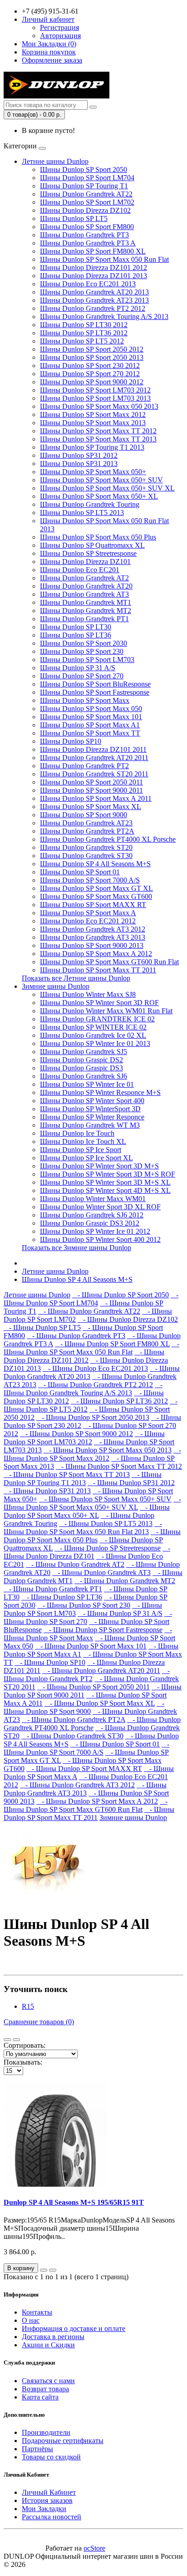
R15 (28, 2006)
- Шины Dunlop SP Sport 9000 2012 (76, 1434)
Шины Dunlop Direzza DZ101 (85, 562)
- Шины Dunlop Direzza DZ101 (87, 1552)
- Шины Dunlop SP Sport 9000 (84, 1707)
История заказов (47, 2500)
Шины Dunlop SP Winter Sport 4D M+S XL (105, 1190)
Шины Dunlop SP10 (71, 741)
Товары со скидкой (51, 2457)
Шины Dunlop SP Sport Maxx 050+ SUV (101, 480)
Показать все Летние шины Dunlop (76, 978)
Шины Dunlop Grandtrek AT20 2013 (94, 292)
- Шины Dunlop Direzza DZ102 (128, 1319)
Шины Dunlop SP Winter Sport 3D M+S (99, 1166)
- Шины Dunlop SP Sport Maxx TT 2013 (67, 1474)
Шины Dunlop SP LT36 (76, 635)
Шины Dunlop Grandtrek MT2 (86, 611)
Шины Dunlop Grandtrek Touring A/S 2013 (104, 316)
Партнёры (37, 2449)
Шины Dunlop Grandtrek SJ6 (84, 1076)
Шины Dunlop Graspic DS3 (81, 1068)
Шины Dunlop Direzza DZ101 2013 (93, 276)
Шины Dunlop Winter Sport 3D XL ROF (100, 1207)
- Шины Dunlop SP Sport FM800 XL (112, 1344)
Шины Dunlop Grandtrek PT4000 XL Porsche (108, 839)
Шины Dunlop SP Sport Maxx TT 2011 (98, 970)
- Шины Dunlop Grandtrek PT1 (53, 1589)
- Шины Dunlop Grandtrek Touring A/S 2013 (83, 1389)
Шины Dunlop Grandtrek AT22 (86, 194)
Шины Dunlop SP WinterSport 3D (90, 1109)
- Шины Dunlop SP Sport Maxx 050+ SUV (105, 1499)
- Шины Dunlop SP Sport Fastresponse (103, 1630)
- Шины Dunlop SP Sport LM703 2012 (84, 1438)
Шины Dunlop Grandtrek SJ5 (84, 1052)
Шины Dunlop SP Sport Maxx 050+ (93, 472)
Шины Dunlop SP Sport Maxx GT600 (96, 896)
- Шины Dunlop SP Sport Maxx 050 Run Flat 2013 (83, 1528)
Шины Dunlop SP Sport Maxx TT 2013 (98, 439)
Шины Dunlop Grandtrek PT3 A (88, 243)
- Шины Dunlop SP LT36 (62, 1597)
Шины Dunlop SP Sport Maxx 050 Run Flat (104, 259)
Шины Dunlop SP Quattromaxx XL (92, 545)
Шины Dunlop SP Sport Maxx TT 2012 (98, 431)
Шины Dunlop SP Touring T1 (84, 186)
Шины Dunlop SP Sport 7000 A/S (90, 880)
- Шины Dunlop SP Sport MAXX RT (84, 1769)
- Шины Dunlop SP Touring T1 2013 (83, 1479)
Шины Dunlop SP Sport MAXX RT (93, 905)
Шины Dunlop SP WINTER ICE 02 (93, 1027)
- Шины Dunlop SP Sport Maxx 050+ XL (87, 1511)
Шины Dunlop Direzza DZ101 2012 (93, 267)
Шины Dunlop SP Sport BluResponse (95, 684)
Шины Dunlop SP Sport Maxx (85, 700)
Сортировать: (25, 2045)
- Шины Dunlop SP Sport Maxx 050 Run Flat (91, 1348)
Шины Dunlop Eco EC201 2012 (88, 921)
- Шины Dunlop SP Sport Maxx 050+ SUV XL (92, 1503)
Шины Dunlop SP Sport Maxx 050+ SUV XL (107, 488)
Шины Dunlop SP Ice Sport (81, 1150)
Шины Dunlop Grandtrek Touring (90, 504)
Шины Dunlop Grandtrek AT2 (84, 578)
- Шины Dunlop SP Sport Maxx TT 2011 (89, 1813)
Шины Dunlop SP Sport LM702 (87, 202)
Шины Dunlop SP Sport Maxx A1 (90, 725)
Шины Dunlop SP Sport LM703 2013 (95, 398)
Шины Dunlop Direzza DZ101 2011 (93, 749)
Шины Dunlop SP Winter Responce (92, 1117)
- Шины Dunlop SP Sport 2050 (121, 1295)
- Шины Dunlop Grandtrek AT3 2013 (85, 1789)
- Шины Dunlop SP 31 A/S (120, 1613)
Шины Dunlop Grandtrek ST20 (86, 847)
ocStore (94, 2548)
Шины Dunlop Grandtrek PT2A (87, 831)
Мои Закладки (44, 2509)
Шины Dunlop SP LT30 (76, 627)
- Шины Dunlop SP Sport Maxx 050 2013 (108, 1450)
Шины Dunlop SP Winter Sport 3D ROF (99, 1003)
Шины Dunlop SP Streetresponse (88, 553)
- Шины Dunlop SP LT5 (42, 1327)
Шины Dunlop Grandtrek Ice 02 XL (93, 1035)
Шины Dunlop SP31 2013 (79, 464)
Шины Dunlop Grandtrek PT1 (84, 619)
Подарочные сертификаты (63, 2441)
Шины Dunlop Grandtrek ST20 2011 (94, 774)
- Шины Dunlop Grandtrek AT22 (89, 1311)
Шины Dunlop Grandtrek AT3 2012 (93, 929)
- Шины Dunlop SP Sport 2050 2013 (93, 1417)
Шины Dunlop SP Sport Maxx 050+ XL (99, 496)
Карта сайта (40, 2397)
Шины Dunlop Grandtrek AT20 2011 (94, 758)
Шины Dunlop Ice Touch (77, 1133)
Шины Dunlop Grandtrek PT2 (84, 766)
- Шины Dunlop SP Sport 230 (84, 1605)
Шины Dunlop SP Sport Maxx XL (91, 807)
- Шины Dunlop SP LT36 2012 (119, 1401)
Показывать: (23, 2062)
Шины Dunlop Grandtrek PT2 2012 (93, 308)
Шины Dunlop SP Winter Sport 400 (92, 1101)
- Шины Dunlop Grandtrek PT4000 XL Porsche (92, 1724)
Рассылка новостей (52, 2517)
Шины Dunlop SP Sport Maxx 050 (91, 709)
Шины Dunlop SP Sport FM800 (87, 227)
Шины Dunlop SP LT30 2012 (84, 325)
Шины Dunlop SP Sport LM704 (87, 178)
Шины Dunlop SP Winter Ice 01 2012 (95, 1231)
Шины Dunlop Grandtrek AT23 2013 (94, 300)
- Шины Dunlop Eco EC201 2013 (95, 1368)
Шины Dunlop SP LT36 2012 (84, 333)
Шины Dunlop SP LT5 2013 (82, 513)
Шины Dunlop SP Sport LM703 (87, 660)
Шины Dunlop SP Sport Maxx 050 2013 (99, 406)
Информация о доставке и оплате (74, 2328)
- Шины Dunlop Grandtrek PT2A (74, 1720)
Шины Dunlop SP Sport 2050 (84, 169)
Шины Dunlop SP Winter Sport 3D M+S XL (105, 1182)
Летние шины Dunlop (55, 161)
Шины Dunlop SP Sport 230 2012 (90, 366)
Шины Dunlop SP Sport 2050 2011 (91, 782)
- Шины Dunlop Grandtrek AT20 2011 (101, 1671)
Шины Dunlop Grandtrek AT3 (84, 594)
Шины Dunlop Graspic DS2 (81, 1060)
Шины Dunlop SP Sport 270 (82, 676)
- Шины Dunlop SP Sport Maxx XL (100, 1703)
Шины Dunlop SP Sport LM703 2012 (95, 390)
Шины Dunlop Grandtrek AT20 (86, 586)
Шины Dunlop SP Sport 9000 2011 (91, 790)
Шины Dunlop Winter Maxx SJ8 (88, 994)
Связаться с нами (48, 2381)
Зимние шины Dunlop (56, 986)
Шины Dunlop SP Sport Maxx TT (90, 733)
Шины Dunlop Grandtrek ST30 (86, 856)
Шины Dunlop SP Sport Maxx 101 (91, 717)
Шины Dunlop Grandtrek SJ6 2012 (92, 1215)
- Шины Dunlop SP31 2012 (131, 1483)
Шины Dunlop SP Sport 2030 (84, 643)
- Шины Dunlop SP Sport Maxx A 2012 (97, 1801)
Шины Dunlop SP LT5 (74, 218)
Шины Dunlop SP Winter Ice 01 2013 (95, 1043)
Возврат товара (45, 2389)
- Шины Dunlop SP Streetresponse (108, 1548)
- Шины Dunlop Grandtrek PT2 (87, 1675)
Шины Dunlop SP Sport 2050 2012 (92, 349)
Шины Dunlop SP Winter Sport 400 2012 (100, 1239)
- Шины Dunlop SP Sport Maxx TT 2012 (119, 1466)
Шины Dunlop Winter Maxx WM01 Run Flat (106, 1011)
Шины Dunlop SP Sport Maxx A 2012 (96, 954)
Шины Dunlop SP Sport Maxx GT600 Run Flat (109, 962)
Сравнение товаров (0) (39, 2022)
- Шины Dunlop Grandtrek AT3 (101, 1573)
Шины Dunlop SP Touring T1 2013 (92, 447)
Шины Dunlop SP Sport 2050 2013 (92, 357)
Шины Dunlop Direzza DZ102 (85, 210)
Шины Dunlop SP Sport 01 (80, 872)
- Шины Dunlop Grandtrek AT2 (75, 1564)
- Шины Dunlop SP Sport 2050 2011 (93, 1687)
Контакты (37, 2312)
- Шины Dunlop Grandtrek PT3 (76, 1336)
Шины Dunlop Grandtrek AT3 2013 (93, 937)
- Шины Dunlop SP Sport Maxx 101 (91, 1646)
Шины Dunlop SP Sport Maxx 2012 (93, 415)
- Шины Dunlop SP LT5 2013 (106, 1524)
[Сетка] (16, 2040)
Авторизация (60, 36)
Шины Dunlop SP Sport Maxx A (88, 913)
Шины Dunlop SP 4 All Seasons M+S (95, 864)
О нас (31, 2320)
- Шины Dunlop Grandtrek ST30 (72, 1736)
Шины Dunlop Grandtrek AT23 (86, 823)
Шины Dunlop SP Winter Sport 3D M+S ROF (108, 1174)
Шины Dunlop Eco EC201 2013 (88, 284)
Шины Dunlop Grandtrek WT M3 (90, 1125)
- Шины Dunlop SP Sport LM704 (91, 1299)
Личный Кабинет (49, 2492)
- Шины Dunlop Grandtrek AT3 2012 (77, 1785)
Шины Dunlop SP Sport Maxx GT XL (96, 888)
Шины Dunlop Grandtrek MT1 (86, 602)
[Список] (7, 2040)
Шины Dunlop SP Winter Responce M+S (100, 1092)
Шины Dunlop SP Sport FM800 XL (93, 251)
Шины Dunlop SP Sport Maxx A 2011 (96, 798)
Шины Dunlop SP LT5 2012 (82, 341)
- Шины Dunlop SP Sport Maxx (88, 1634)
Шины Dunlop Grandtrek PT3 (84, 235)
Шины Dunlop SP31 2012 (79, 455)
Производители (46, 2432)
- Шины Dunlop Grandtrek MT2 (125, 1581)
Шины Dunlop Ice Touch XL (83, 1141)
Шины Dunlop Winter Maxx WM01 (93, 1199)
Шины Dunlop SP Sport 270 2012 (90, 374)
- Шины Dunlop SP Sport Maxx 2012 (92, 1454)
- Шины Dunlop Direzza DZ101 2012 (84, 1356)
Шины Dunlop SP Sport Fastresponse (95, 692)
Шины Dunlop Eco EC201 (80, 570)
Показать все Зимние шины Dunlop (76, 1248)
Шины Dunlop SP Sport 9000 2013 (92, 945)
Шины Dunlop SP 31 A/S (78, 668)
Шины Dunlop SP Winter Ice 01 (87, 1084)
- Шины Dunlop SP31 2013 (47, 1491)
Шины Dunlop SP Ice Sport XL (86, 1158)
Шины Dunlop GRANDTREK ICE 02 (97, 1019)
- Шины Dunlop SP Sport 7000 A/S (86, 1748)
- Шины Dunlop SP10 (50, 1662)
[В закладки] (44, 2270)
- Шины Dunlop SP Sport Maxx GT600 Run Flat (86, 1805)
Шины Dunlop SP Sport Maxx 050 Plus (98, 537)
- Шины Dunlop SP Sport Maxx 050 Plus (92, 1536)
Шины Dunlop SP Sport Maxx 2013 (93, 423)
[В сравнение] (53, 2270)
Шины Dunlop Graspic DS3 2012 (90, 1223)
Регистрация (59, 27)
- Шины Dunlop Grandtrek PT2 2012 (96, 1385)
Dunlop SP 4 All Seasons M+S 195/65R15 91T (74, 2202)
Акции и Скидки (48, 2345)
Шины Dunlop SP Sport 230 (82, 651)
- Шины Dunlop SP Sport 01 (115, 1744)
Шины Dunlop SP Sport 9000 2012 (92, 382)
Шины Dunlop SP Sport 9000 (84, 815)
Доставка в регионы (53, 2337)
